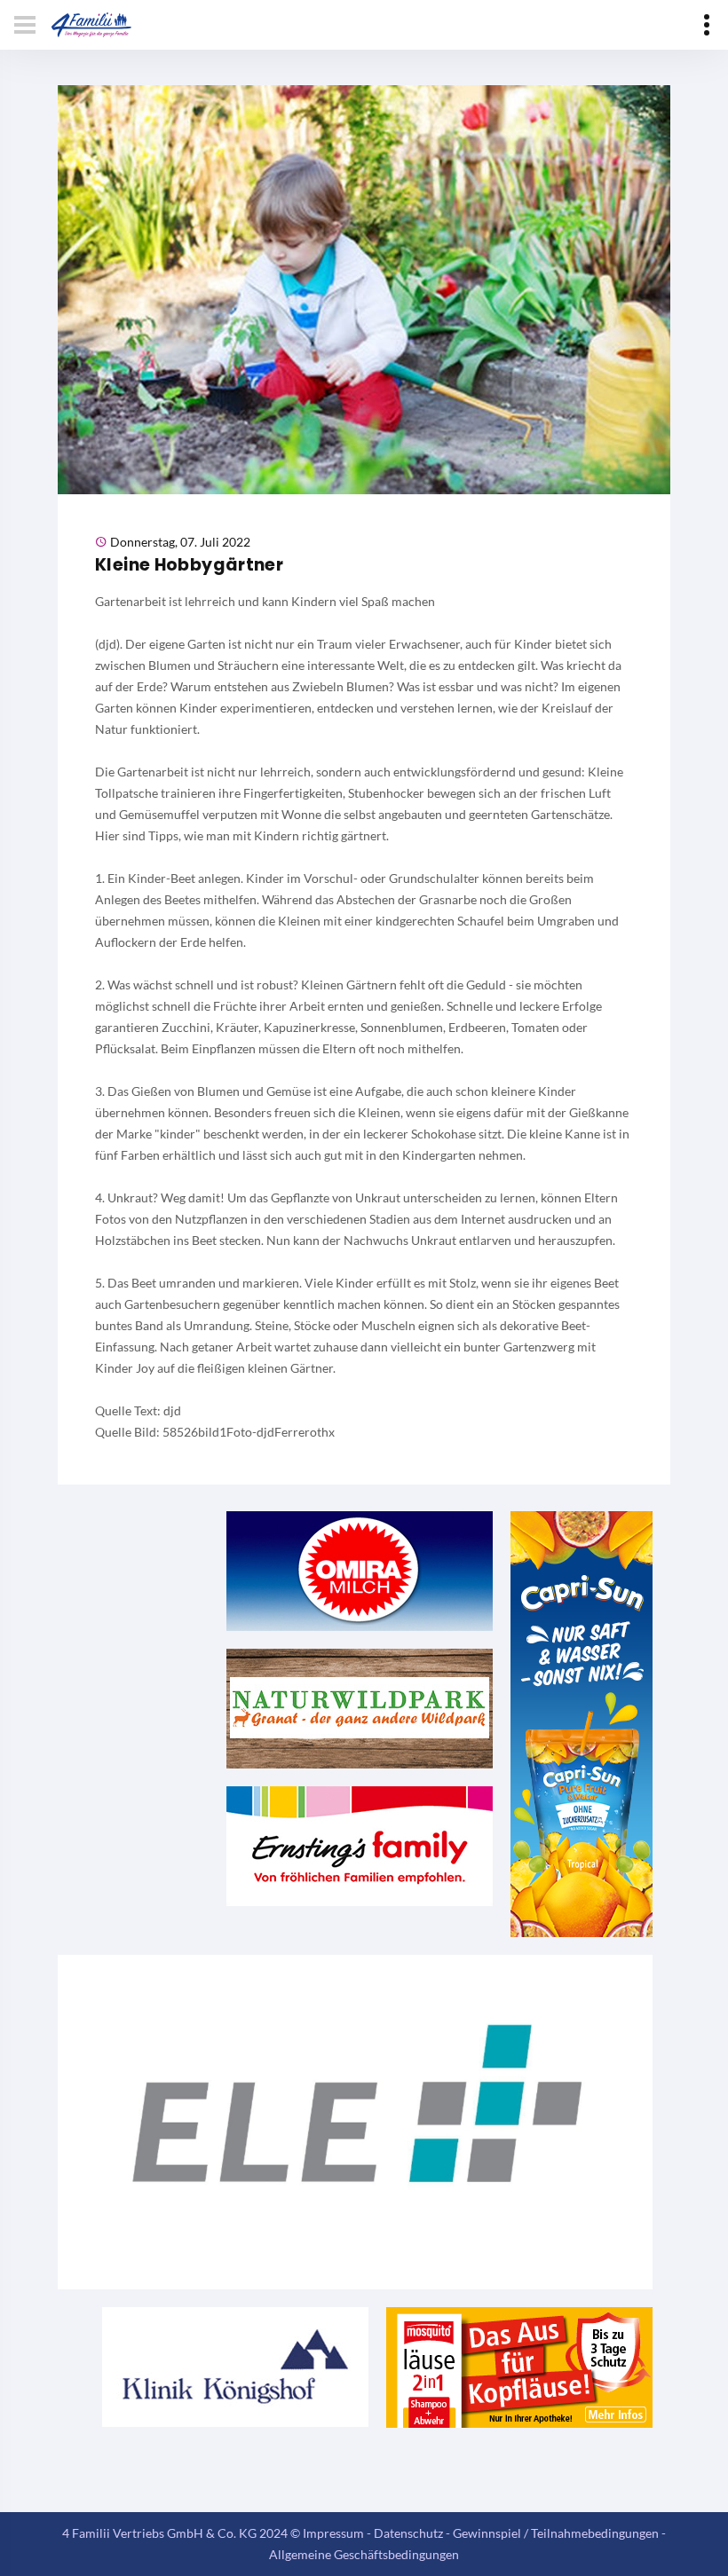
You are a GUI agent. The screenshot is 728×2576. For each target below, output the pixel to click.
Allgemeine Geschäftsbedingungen (364, 2554)
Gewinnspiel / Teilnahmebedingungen (556, 2533)
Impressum (333, 2533)
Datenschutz (408, 2533)
